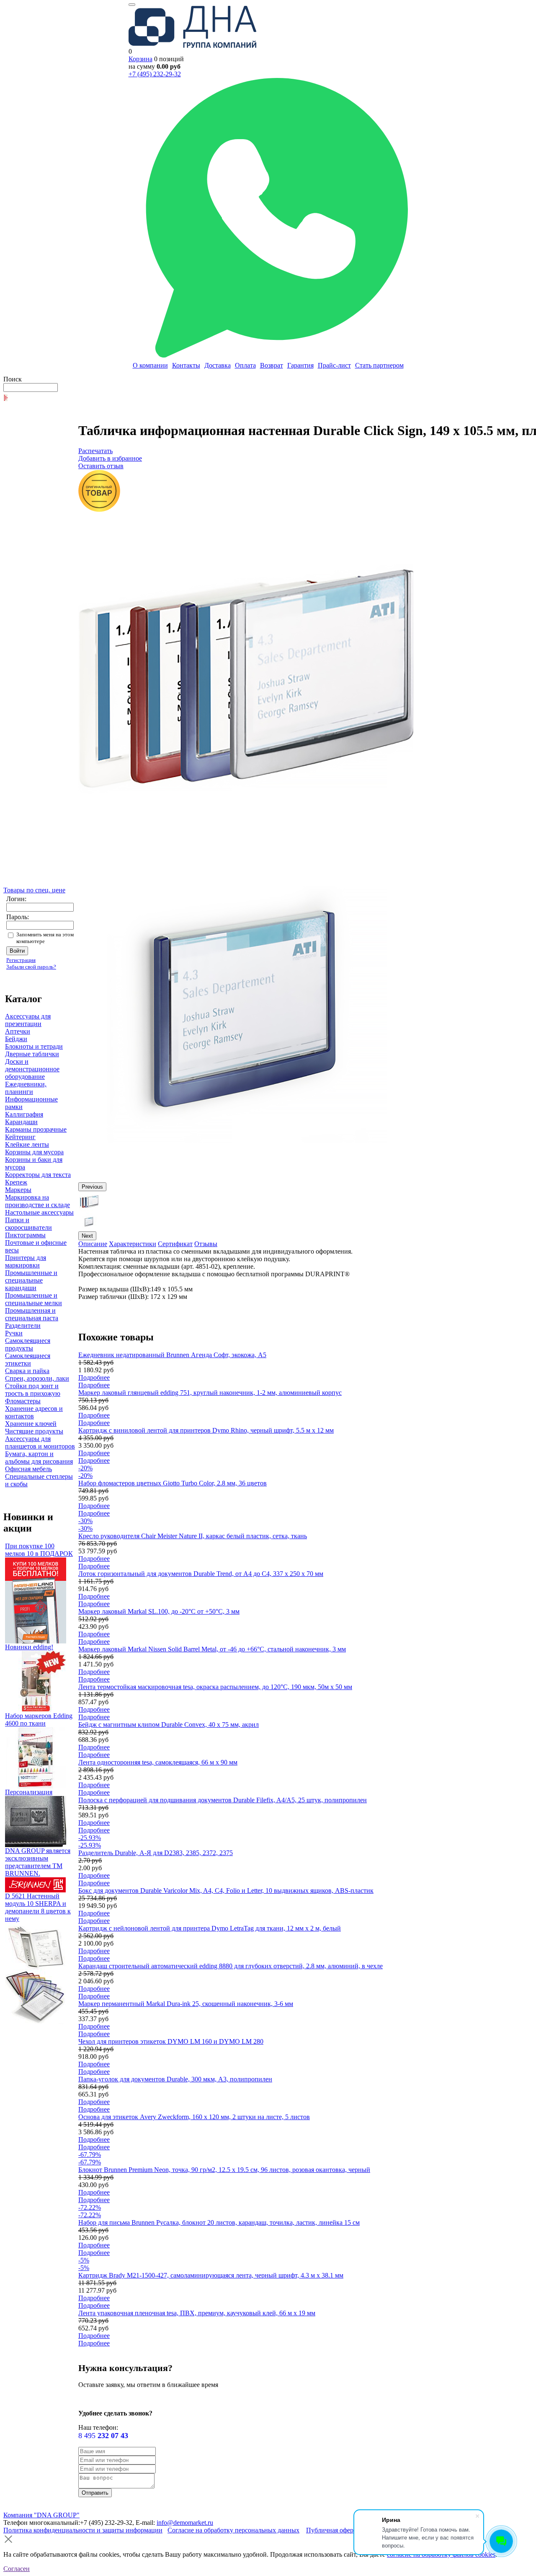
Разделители (23, 1326)
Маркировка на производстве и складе (37, 1201)
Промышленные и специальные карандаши (31, 1280)
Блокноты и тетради (34, 1046)
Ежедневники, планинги (26, 1088)
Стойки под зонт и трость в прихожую (33, 1390)
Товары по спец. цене (34, 890)
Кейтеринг (20, 1137)
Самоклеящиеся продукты (28, 1344)
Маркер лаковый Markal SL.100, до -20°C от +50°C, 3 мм (159, 1611)
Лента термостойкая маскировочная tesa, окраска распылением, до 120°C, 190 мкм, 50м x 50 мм (215, 1687)
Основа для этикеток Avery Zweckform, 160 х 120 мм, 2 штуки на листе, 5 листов (194, 2117)
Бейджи (16, 1039)
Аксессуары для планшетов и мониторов (40, 1442)
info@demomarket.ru (185, 2523)
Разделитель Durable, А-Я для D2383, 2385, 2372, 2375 (156, 1853)
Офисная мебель (28, 1469)
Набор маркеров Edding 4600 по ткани (39, 1719)
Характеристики (133, 1244)
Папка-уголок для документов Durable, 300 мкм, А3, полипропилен (175, 2079)
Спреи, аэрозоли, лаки (37, 1378)
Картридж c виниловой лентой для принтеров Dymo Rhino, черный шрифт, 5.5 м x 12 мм (206, 1430)
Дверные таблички (32, 1054)
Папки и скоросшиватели (28, 1224)
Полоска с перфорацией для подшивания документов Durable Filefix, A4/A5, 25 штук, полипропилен (223, 1800)
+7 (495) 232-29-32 (155, 74)
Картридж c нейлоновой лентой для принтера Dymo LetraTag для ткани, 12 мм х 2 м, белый (210, 1928)
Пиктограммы (25, 1235)
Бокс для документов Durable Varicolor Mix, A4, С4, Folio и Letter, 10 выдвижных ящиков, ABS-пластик (226, 1891)
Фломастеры (23, 1401)
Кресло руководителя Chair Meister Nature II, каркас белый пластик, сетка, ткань (193, 1536)
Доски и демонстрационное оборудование (32, 1069)
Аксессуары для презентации (28, 1020)
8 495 (103, 2436)
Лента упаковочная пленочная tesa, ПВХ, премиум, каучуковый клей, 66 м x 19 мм (197, 2313)
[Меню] (132, 5)
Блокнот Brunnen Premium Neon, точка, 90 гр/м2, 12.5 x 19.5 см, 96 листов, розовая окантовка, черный (224, 2170)
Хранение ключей (31, 1424)
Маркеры (18, 1190)
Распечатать (95, 451)
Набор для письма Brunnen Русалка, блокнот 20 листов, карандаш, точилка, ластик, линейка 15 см (219, 2222)
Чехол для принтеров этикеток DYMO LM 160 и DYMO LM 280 (171, 2041)
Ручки (14, 1333)
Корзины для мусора (34, 1152)
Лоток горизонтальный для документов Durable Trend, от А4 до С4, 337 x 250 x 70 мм (201, 1574)
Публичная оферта (333, 2530)
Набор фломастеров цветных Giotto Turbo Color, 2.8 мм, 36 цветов (173, 1483)
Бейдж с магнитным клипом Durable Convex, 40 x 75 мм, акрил (169, 1725)
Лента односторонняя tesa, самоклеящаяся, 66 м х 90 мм (158, 1762)
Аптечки (18, 1031)
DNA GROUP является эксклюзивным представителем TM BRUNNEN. (38, 1862)
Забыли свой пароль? (31, 967)
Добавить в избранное (110, 458)
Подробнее (94, 1377)
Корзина (140, 59)
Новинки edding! (29, 1647)
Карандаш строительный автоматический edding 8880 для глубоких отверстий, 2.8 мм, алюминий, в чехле (231, 1966)
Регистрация (21, 960)
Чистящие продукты (34, 1431)
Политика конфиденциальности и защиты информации (83, 2530)
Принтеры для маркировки (26, 1261)
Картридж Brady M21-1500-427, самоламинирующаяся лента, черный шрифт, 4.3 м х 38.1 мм (211, 2275)
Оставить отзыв (101, 466)
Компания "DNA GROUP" (41, 2515)
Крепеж (16, 1182)
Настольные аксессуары (39, 1212)
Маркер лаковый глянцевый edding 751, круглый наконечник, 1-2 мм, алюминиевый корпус (210, 1393)
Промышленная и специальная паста (32, 1314)
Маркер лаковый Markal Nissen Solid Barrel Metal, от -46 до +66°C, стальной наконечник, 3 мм (212, 1649)
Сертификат (175, 1244)
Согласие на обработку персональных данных (233, 2530)
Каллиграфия (24, 1114)
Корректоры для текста (38, 1175)
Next (87, 1236)
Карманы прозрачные (36, 1129)
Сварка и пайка (27, 1371)
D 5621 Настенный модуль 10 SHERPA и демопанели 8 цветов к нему (38, 1907)
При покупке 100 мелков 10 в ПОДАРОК (39, 1550)
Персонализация (29, 1792)
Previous (92, 1187)
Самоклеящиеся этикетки (28, 1359)
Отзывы (206, 1244)
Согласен (17, 2569)
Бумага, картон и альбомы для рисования (39, 1458)
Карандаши (21, 1122)
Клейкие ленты (27, 1144)
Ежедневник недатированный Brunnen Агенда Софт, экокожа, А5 (172, 1355)
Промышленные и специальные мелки (33, 1299)
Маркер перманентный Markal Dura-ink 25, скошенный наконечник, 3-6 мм (186, 2004)
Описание (93, 1244)
